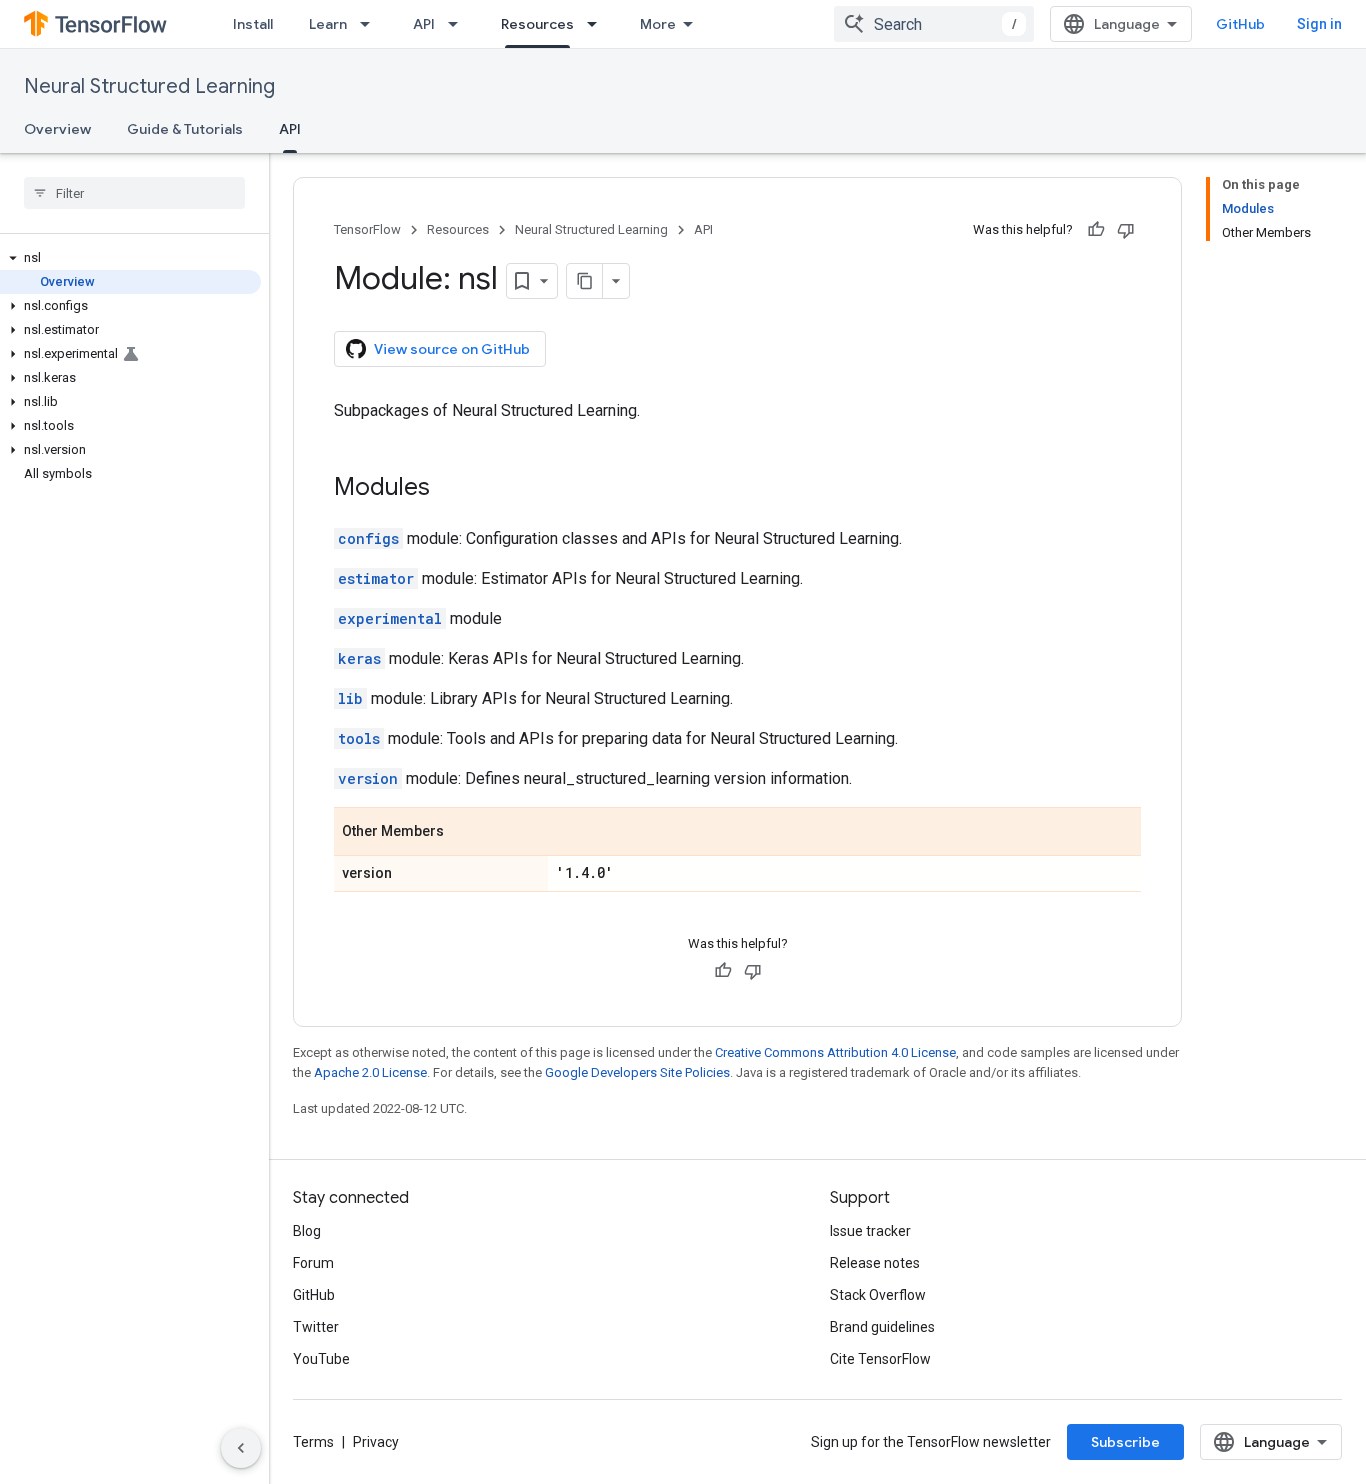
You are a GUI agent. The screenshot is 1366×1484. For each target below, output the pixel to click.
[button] (130, 258)
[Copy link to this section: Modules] (450, 489)
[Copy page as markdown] (585, 281)
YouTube (321, 1359)
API (424, 24)
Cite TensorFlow (880, 1359)
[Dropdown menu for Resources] (598, 24)
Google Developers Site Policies (637, 1072)
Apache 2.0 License (370, 1072)
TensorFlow (367, 229)
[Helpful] (1096, 230)
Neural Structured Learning (149, 86)
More (658, 24)
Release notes (875, 1263)
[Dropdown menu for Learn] (371, 24)
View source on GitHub (452, 349)
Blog (307, 1231)
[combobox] (934, 24)
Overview (57, 129)
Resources (537, 24)
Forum (313, 1263)
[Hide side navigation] (241, 1448)
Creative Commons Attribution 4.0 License (835, 1052)
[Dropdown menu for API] (459, 24)
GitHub (1240, 24)
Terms (313, 1442)
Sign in (1319, 24)
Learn (328, 24)
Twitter (316, 1327)
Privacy (376, 1442)
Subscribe (1125, 1442)
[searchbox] (134, 193)
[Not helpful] (1126, 230)
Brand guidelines (882, 1327)
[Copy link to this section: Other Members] (464, 833)
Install (253, 24)
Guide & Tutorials (185, 129)
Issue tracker (870, 1231)
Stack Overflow (878, 1295)
